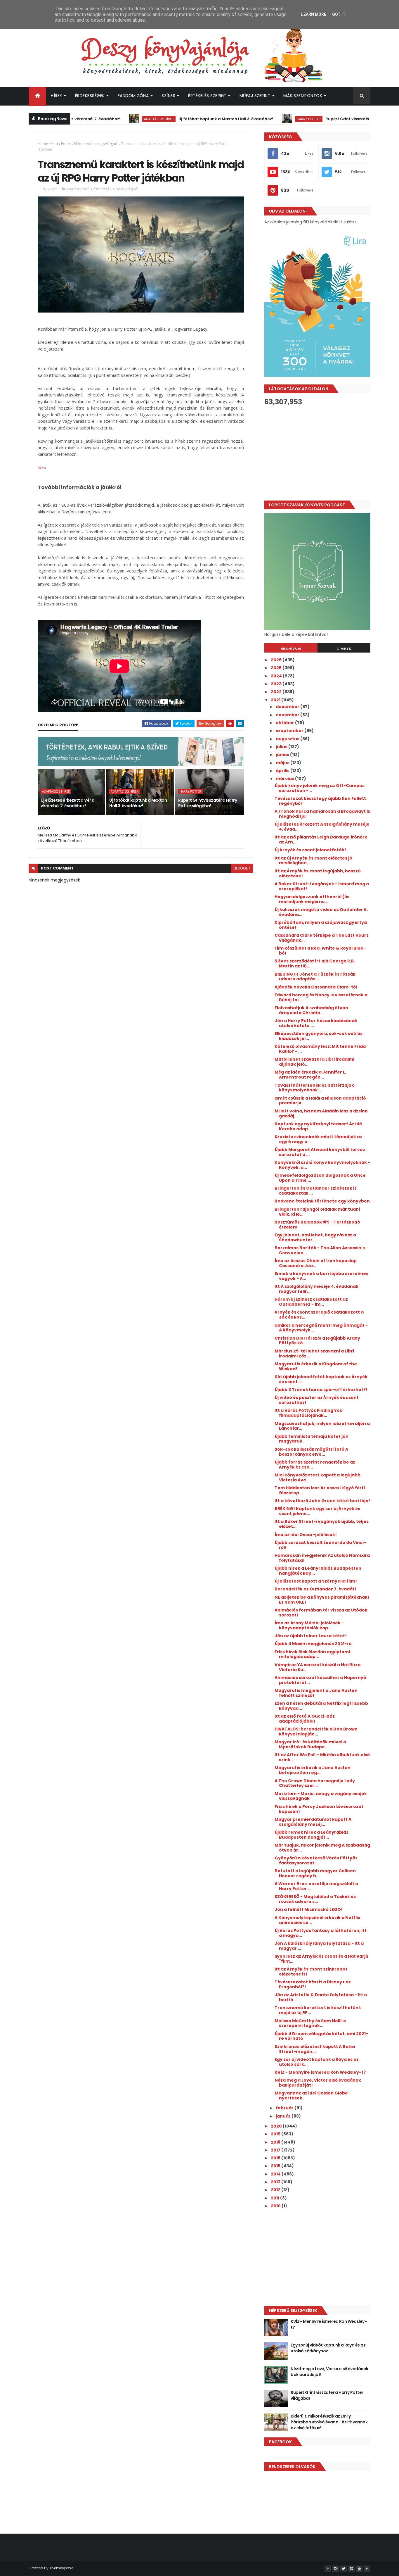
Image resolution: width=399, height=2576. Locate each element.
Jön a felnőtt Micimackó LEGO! (309, 1909)
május (283, 763)
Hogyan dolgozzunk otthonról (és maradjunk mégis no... (312, 899)
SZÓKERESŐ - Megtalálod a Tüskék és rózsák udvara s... (315, 1899)
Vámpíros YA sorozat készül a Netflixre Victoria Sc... (318, 1667)
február (285, 2108)
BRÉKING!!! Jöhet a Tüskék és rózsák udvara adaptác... (315, 977)
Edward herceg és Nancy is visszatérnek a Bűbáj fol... (321, 997)
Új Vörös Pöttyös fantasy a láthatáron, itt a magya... (321, 1933)
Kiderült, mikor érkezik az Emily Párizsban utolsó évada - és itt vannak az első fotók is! (329, 2422)
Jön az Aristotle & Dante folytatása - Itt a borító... (321, 1997)
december (288, 707)
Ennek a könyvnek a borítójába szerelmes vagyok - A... (321, 1276)
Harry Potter (261, 119)
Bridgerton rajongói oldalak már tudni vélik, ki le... (317, 1212)
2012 (276, 2190)
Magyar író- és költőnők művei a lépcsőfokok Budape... (310, 1744)
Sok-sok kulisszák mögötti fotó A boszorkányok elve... (311, 1452)
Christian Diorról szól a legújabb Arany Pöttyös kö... (317, 1341)
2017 (276, 2150)
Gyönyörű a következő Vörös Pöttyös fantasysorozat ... (316, 1860)
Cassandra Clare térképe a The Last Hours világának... (322, 938)
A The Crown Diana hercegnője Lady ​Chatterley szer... (315, 1783)
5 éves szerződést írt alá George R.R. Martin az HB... (315, 963)
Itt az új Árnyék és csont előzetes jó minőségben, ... (313, 861)
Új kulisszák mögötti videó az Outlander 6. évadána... (321, 912)
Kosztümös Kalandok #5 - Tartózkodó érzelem (317, 1225)
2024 (277, 676)
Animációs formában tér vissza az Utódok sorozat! (321, 1613)
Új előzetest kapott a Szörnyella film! (316, 1581)
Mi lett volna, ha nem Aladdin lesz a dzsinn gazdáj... (321, 1113)
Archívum (291, 648)
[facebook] (328, 2569)
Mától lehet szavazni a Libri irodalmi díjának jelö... (314, 1062)
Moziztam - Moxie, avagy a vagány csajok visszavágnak (321, 1796)
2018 (276, 2142)
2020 (277, 2126)
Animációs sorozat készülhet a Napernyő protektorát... (320, 1680)
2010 (276, 2206)
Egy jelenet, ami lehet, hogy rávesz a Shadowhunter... (315, 1237)
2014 (276, 2174)
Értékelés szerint (207, 96)
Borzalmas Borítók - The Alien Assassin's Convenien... (320, 1250)
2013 (276, 2182)
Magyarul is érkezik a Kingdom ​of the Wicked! (316, 1366)
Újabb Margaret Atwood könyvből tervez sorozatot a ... (320, 1152)
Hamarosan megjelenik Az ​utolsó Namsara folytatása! (322, 1558)
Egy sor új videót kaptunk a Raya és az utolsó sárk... (317, 2062)
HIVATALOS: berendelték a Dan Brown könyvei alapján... (316, 1732)
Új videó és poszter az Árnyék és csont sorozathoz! (317, 1400)
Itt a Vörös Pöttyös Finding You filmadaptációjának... (309, 1413)
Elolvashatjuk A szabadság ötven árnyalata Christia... (311, 1010)
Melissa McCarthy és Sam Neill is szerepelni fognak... (310, 2023)
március (285, 779)
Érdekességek (90, 96)
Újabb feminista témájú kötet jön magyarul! (312, 1439)
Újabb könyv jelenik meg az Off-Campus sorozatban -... (320, 788)
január (284, 2116)
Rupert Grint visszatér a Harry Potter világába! (325, 119)
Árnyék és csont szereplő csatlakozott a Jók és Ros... (319, 1315)
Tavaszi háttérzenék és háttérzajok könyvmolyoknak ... (314, 1088)
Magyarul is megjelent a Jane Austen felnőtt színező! (316, 1693)
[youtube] (359, 2569)
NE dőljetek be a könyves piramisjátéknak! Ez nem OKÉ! (322, 1600)
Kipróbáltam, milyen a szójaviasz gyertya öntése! (321, 925)
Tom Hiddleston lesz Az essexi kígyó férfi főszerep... (320, 1490)
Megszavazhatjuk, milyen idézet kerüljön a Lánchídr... (322, 1426)
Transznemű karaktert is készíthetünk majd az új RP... (318, 2010)
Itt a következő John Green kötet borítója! (322, 1501)
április (283, 771)
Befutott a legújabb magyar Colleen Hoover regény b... (315, 1873)
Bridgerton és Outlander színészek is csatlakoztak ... (316, 1191)
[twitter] (344, 2569)
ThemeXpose (61, 2568)
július (282, 747)
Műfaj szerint (255, 96)
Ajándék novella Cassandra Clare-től (316, 987)
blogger (242, 868)
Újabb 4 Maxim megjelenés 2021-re (313, 1644)
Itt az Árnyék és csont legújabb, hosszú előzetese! (318, 873)
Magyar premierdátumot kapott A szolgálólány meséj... (313, 1822)
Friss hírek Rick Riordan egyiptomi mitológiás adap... (312, 1654)
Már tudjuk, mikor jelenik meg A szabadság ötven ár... (322, 1848)
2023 (277, 684)
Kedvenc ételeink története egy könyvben (322, 1201)
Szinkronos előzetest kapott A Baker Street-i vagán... (315, 2049)
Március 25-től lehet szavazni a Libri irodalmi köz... (314, 1353)
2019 (276, 2134)
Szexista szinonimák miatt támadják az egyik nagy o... (318, 1139)
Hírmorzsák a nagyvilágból (96, 144)
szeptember (290, 731)
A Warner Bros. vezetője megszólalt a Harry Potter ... (316, 1886)
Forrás (42, 468)
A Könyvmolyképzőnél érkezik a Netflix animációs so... (317, 1920)
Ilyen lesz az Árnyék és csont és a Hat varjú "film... (321, 1959)
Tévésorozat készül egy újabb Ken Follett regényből (320, 801)
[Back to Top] (367, 2569)
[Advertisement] (317, 453)
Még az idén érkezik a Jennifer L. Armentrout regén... (310, 1075)
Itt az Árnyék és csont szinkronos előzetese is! (311, 1972)
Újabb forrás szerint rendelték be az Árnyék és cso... (315, 1465)
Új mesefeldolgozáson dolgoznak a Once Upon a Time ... (320, 1178)
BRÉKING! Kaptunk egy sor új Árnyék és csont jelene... (317, 1511)
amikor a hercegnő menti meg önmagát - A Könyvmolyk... (321, 1328)
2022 (277, 692)
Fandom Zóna (133, 96)
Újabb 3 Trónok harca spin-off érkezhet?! (321, 1390)
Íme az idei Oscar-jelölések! (306, 1535)
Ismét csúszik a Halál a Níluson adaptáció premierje (320, 1101)
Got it (339, 14)
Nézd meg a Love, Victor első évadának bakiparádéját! (318, 2083)
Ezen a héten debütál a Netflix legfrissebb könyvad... (321, 1706)
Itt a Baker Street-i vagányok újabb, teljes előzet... (322, 1524)
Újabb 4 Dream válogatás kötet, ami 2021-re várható (321, 2036)
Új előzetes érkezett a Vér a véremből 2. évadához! (67, 803)
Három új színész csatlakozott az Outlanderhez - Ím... (311, 1302)
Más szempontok (303, 96)
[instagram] (336, 2569)
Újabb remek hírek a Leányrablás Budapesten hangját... (312, 1835)
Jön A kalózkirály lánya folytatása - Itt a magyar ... (319, 1946)
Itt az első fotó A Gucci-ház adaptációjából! (305, 1719)
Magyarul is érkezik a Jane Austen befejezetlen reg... (313, 1770)
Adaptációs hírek (111, 119)
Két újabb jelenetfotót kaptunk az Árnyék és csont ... (321, 1379)
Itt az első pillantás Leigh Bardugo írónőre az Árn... (321, 840)
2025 (277, 668)
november (288, 715)
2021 (276, 700)
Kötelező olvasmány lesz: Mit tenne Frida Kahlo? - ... (320, 1049)
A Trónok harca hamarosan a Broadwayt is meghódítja (322, 814)
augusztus (288, 739)
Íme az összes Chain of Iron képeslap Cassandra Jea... (316, 1263)
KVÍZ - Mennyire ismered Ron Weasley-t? (320, 2072)
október (285, 723)
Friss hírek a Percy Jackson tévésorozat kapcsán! (319, 1809)
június (283, 755)
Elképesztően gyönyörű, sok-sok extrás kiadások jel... (319, 1036)
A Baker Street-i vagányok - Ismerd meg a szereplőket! (322, 886)
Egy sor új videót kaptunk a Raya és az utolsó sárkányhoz (328, 2348)
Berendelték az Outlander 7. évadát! (315, 1589)
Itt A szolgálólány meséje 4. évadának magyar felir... (316, 1289)
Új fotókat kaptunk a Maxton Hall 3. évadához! (178, 119)
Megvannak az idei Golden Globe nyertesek (311, 2096)
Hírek (57, 96)
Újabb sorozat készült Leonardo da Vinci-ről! (320, 1545)
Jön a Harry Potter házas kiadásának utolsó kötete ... (316, 1023)
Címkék (344, 648)
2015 (276, 2166)
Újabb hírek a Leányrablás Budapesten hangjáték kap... (318, 1571)
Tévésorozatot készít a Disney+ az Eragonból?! (313, 1984)
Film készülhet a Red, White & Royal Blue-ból (320, 951)
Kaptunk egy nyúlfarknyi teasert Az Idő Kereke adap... (318, 1126)
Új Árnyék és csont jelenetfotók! (310, 850)
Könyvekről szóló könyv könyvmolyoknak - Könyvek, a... (322, 1165)
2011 (275, 2198)
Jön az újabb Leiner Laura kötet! (311, 1636)
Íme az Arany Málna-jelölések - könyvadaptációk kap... (309, 1625)
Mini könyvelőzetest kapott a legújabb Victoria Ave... (318, 1477)
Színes (168, 96)
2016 (276, 2158)
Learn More (314, 14)
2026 (277, 660)
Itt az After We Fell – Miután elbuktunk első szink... (322, 1757)
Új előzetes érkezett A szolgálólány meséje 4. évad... (322, 827)
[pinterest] (351, 2569)
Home (43, 144)
